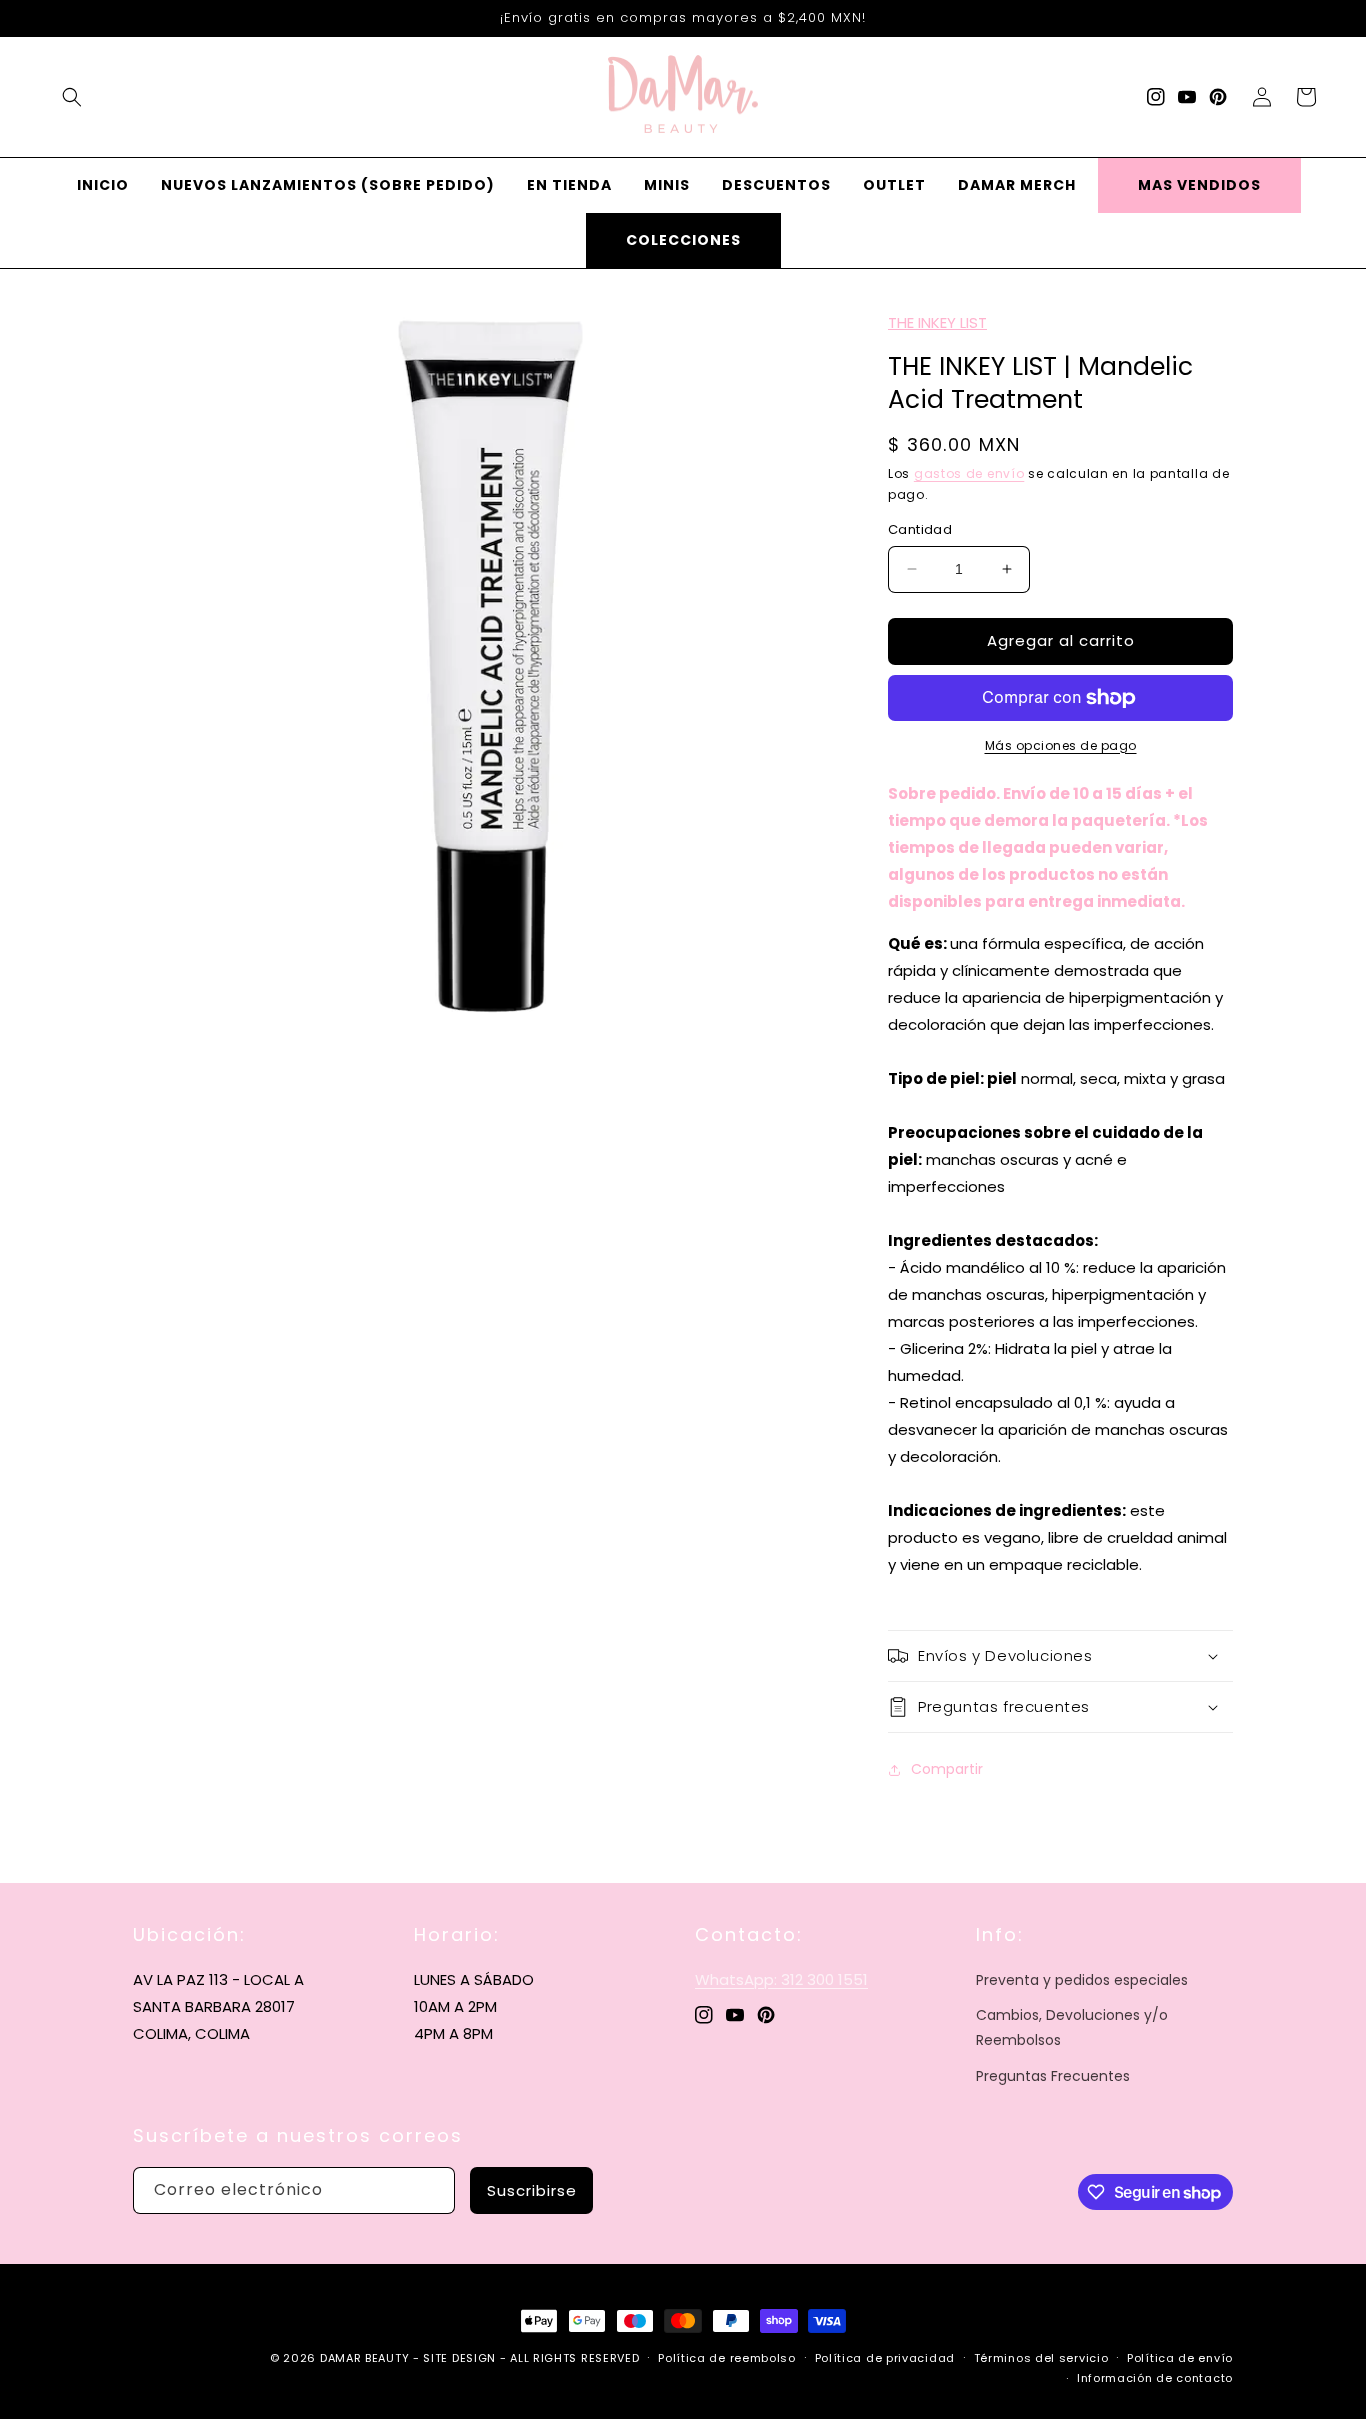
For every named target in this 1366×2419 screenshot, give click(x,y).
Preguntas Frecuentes (1053, 2076)
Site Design (459, 2358)
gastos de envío (969, 473)
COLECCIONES (683, 240)
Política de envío (1180, 2358)
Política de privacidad (885, 2358)
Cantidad (920, 529)
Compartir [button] (947, 1769)
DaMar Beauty (364, 2358)
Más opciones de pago (1061, 745)
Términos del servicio (1041, 2358)
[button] (72, 97)
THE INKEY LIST (937, 322)
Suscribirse (532, 2190)
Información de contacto (1155, 2378)
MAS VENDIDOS (1199, 185)
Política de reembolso (727, 2358)
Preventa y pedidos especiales (1082, 1980)
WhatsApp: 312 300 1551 (781, 1979)
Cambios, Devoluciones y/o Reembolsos (1072, 2027)
